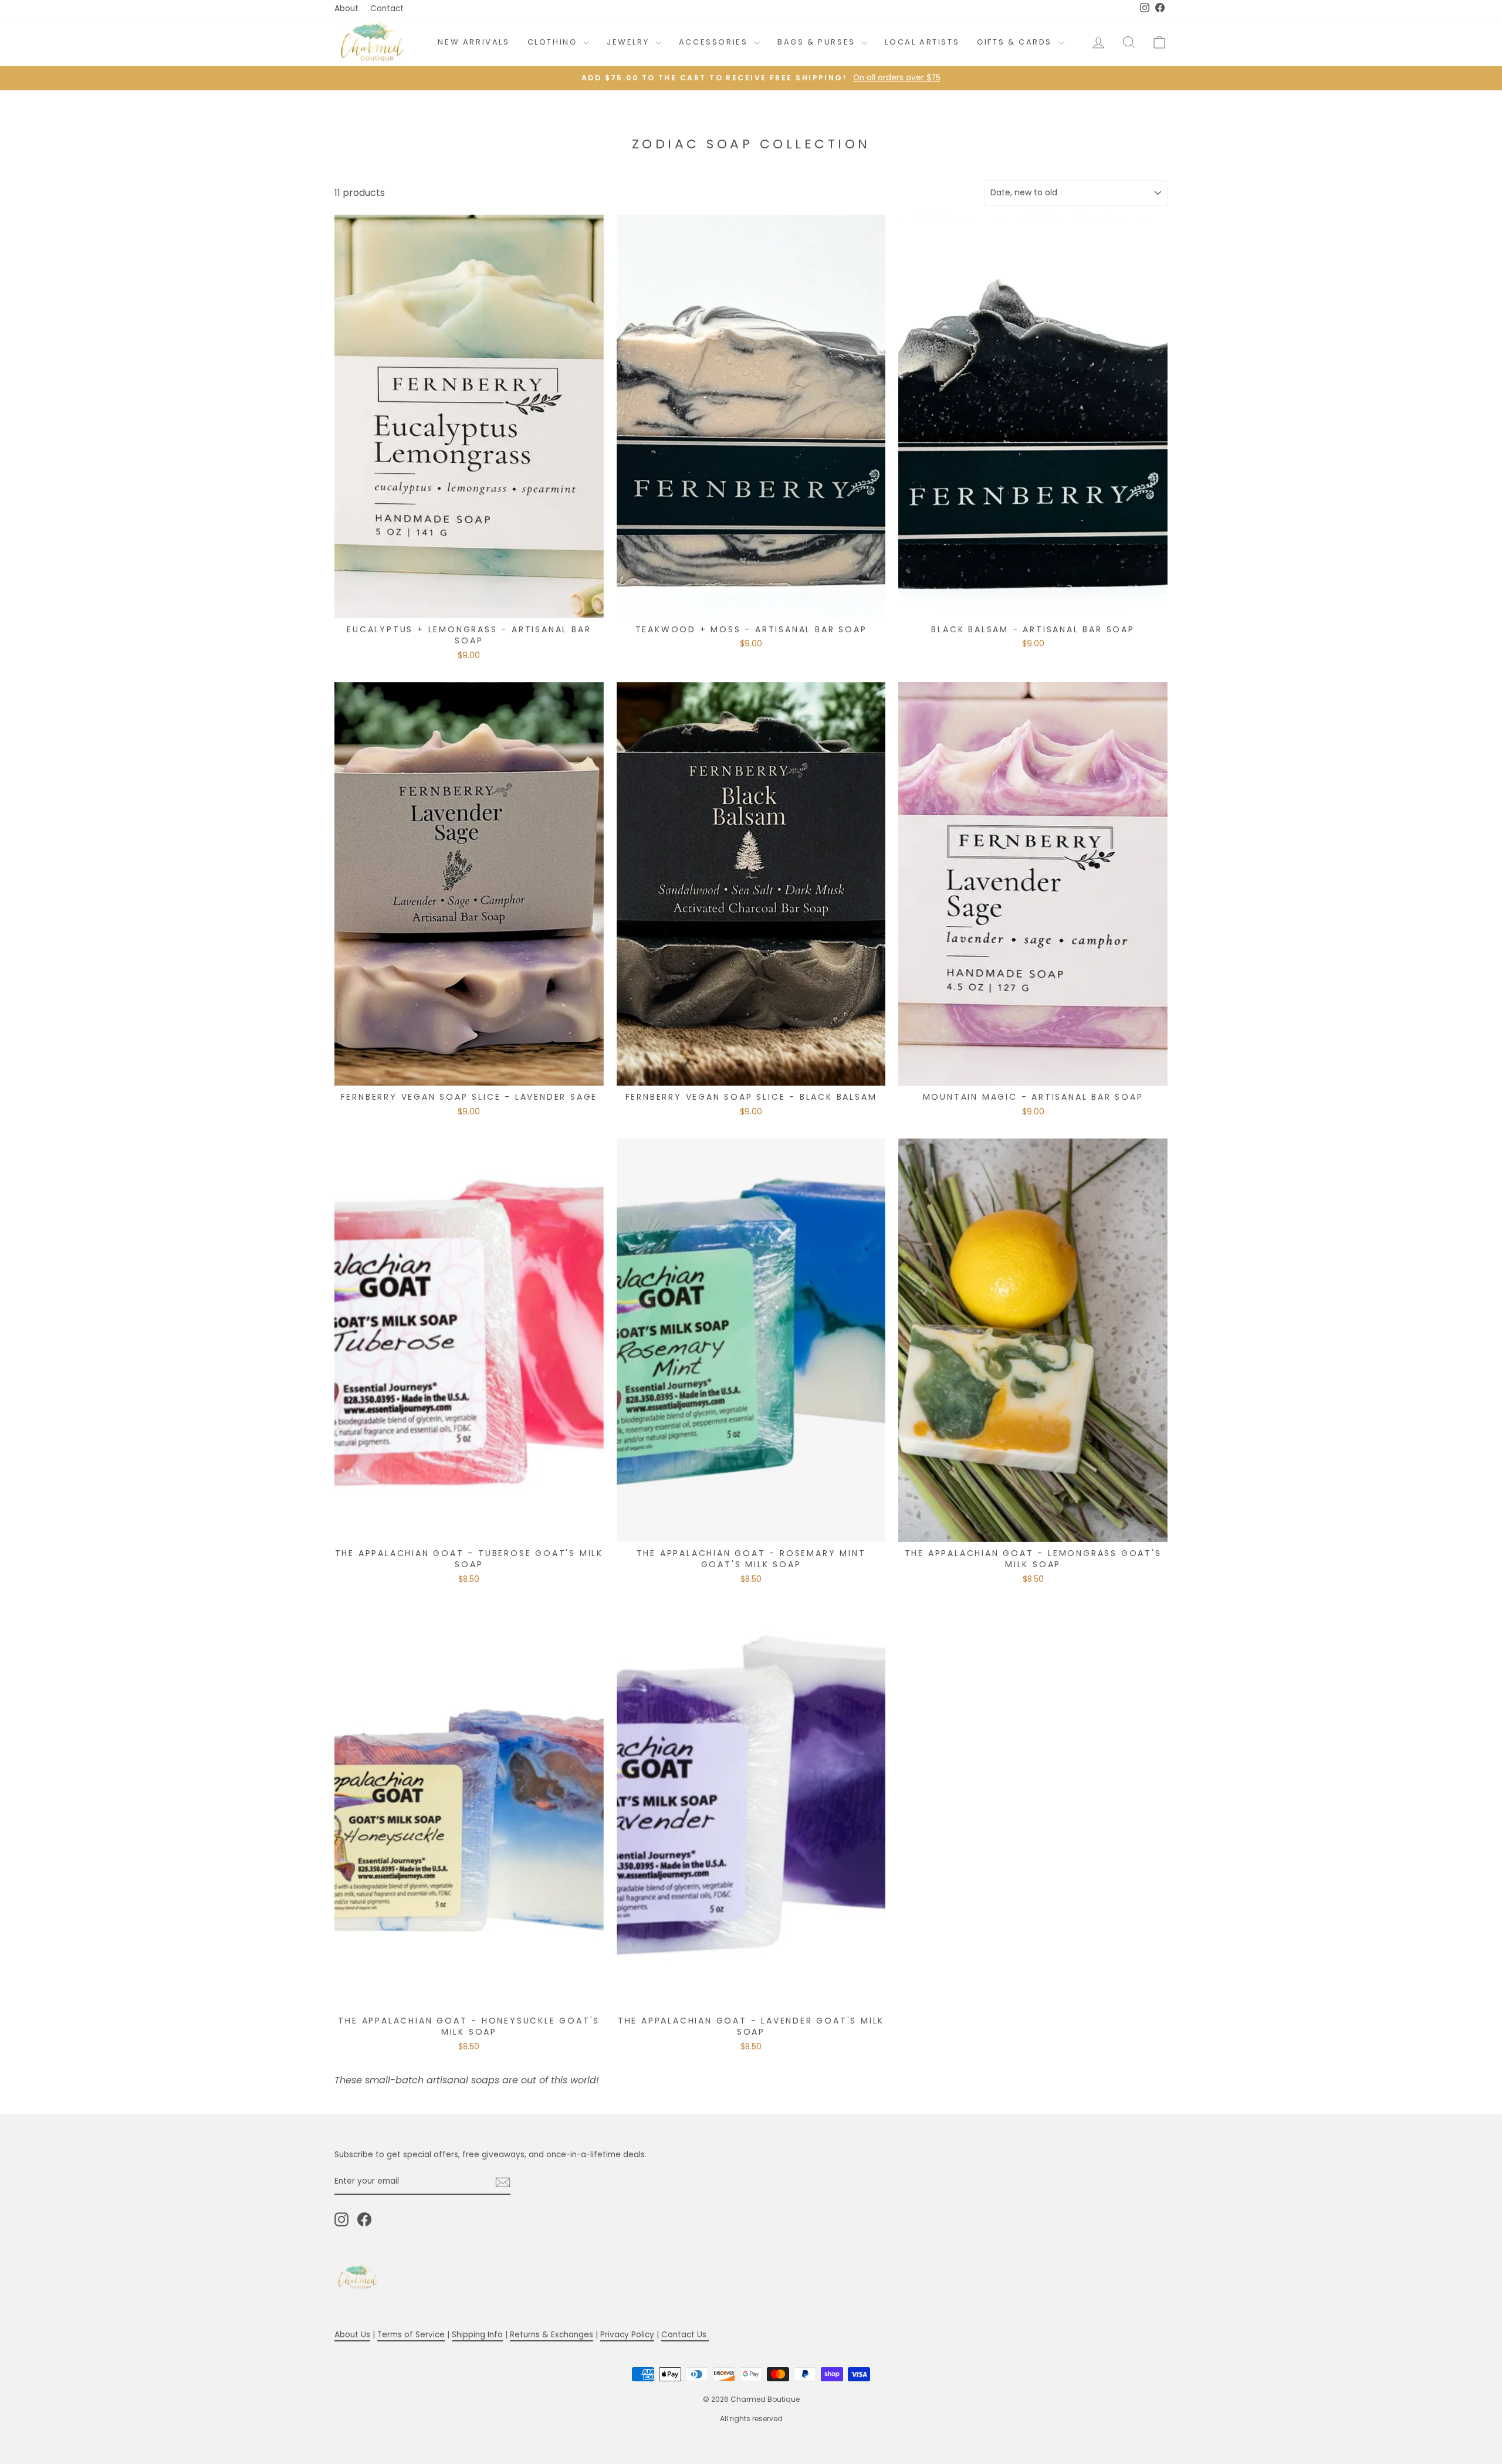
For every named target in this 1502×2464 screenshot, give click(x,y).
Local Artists (922, 42)
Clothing (554, 42)
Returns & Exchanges (552, 2335)
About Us (352, 2335)
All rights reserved (751, 2419)
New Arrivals (473, 42)
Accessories (715, 42)
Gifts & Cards (1016, 42)
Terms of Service (411, 2335)
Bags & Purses (818, 42)
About (346, 9)
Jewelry (630, 42)
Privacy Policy (627, 2335)
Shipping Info (477, 2335)
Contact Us (685, 2335)
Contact (387, 9)
